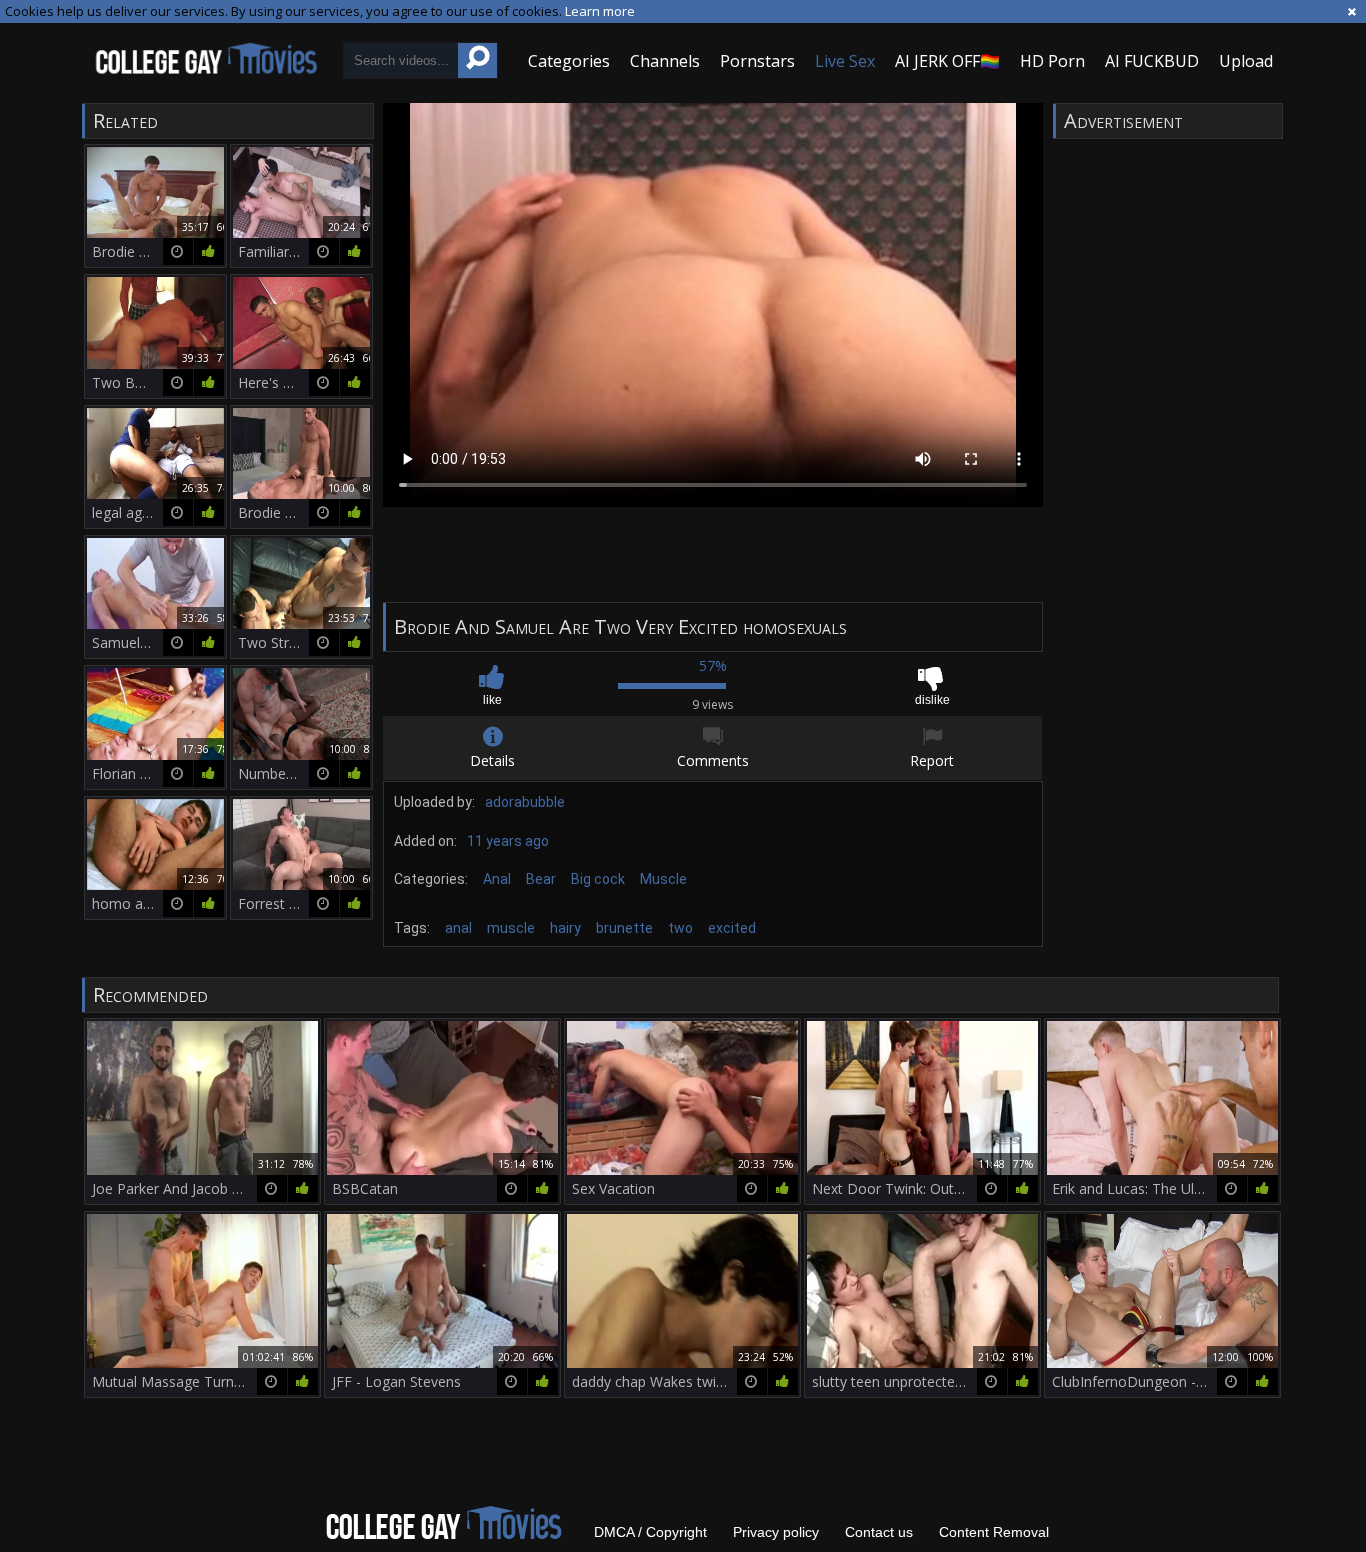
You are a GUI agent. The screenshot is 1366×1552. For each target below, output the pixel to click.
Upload (1246, 61)
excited (732, 928)
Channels (665, 61)
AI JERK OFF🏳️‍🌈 (947, 61)
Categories (569, 61)
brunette (624, 928)
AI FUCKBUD (1152, 61)
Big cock (598, 879)
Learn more (600, 11)
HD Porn (1052, 61)
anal (458, 928)
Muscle (663, 879)
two (680, 928)
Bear (541, 879)
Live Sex (845, 61)
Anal (497, 879)
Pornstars (757, 61)
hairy (565, 928)
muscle (511, 928)
